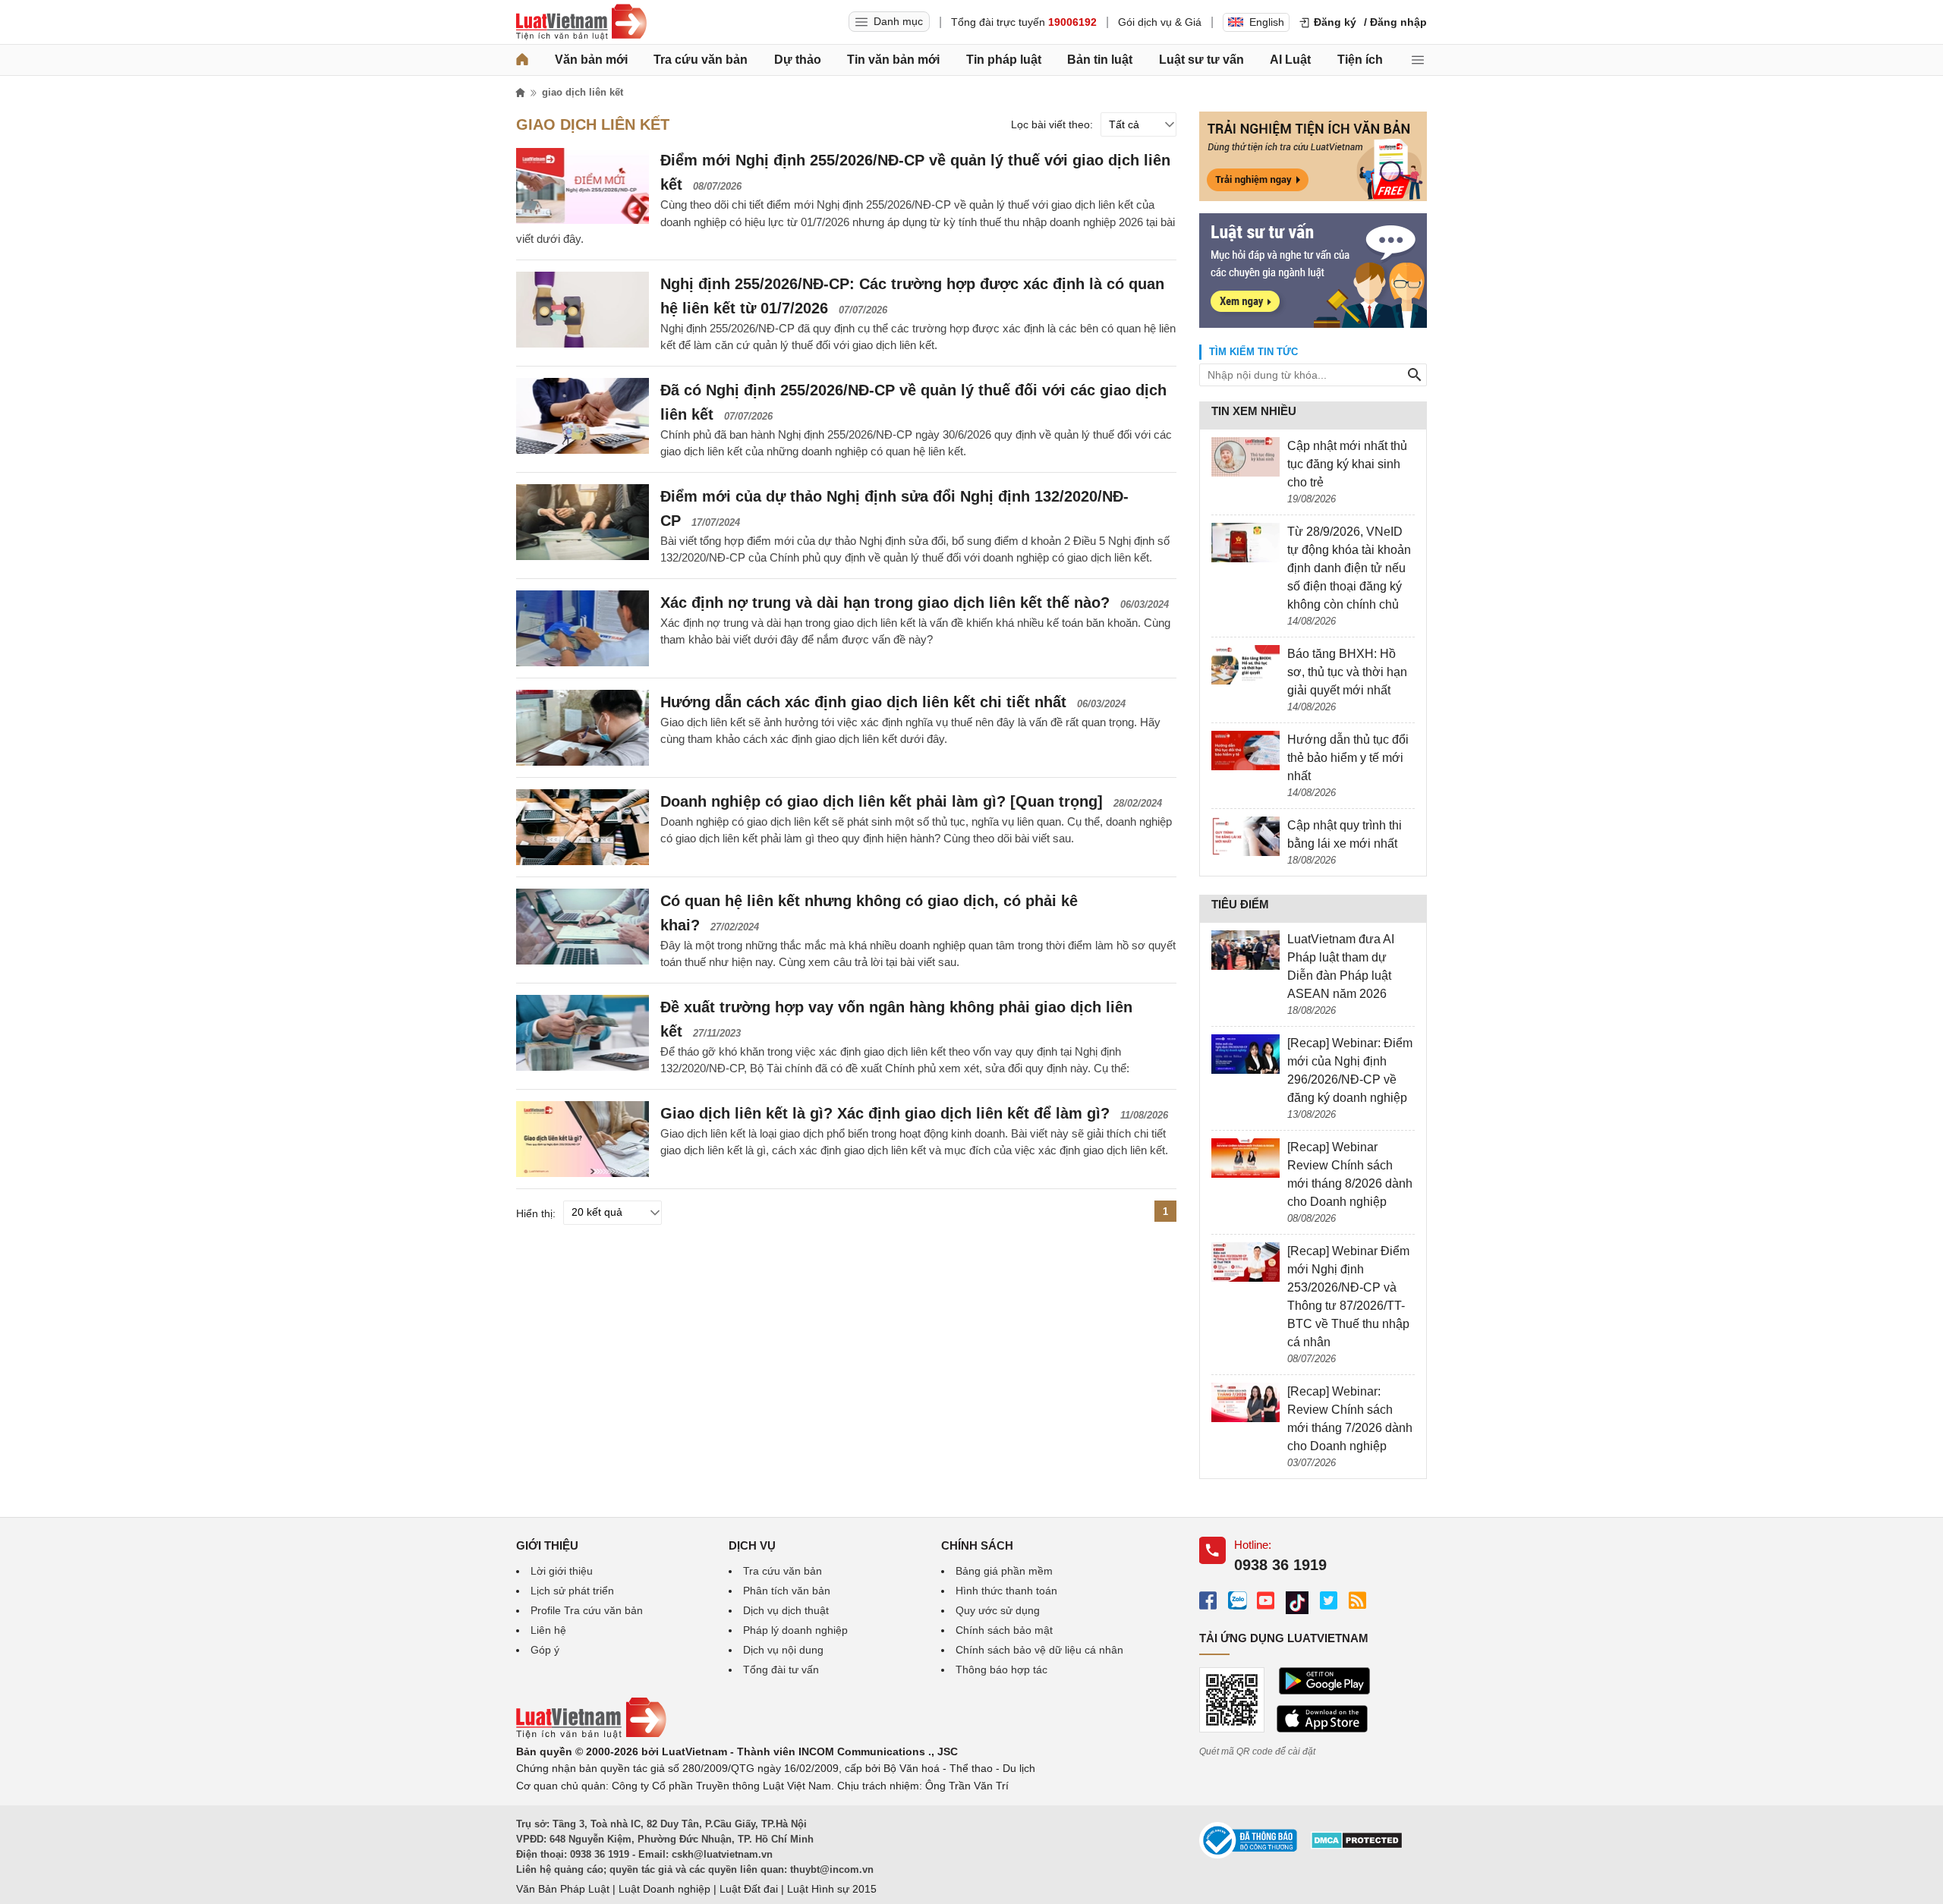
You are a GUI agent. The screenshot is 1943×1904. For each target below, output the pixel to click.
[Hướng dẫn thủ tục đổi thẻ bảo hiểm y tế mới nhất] (1245, 751)
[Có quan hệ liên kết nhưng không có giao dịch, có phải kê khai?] (583, 927)
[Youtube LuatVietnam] (1266, 1600)
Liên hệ (548, 1630)
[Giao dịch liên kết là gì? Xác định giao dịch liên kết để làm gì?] (583, 1139)
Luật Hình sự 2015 (832, 1889)
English (1267, 22)
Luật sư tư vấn (1201, 60)
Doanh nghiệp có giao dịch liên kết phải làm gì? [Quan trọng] (882, 801)
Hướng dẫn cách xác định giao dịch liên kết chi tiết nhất (863, 702)
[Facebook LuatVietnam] (1208, 1600)
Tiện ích (1360, 60)
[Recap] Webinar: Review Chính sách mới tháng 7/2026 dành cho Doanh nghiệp (1350, 1419)
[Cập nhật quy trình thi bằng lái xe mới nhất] (1245, 836)
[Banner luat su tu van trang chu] (1313, 324)
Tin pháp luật (1004, 60)
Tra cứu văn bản (701, 60)
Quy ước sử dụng (998, 1610)
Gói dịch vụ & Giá (1160, 22)
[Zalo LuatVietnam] (1237, 1600)
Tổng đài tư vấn (781, 1670)
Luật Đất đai (749, 1889)
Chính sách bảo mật (1004, 1630)
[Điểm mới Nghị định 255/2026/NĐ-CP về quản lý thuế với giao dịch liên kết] (583, 186)
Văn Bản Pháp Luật (563, 1889)
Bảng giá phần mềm (1004, 1571)
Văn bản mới (591, 60)
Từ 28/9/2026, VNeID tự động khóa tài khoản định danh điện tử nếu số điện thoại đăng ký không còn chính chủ (1349, 568)
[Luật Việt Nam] (581, 22)
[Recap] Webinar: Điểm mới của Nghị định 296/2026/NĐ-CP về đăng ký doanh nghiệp (1350, 1070)
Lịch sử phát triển (572, 1591)
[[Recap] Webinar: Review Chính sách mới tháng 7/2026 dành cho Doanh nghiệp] (1245, 1402)
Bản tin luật (1100, 60)
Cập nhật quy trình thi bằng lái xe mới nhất (1345, 834)
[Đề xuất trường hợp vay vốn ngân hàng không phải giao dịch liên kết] (583, 1033)
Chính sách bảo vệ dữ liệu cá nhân (1039, 1650)
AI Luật (1290, 60)
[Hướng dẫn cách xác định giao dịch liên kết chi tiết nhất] (583, 728)
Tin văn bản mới (893, 60)
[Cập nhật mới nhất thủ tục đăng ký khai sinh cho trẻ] (1245, 457)
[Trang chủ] (522, 60)
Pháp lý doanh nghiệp (795, 1630)
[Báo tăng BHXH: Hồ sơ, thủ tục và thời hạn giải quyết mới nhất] (1245, 665)
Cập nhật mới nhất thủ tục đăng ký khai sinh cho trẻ (1347, 464)
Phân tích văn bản (787, 1591)
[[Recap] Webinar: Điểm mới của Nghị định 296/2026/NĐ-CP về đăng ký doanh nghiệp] (1245, 1054)
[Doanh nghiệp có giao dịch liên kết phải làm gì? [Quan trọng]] (583, 827)
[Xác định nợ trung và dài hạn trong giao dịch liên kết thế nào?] (583, 628)
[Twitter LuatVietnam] (1329, 1600)
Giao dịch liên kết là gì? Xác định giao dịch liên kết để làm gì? (885, 1113)
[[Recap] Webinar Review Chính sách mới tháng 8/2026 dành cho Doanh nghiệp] (1245, 1158)
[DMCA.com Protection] (1357, 1846)
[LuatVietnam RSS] (1357, 1600)
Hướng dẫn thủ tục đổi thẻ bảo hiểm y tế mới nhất (1348, 758)
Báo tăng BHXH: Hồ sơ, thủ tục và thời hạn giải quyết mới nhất (1347, 672)
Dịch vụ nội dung (783, 1650)
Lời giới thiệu (562, 1571)
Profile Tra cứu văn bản (587, 1610)
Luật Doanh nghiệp (664, 1889)
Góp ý (545, 1650)
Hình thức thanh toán (1006, 1591)
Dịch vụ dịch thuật (786, 1610)
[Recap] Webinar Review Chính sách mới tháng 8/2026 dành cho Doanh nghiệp (1350, 1174)
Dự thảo (798, 60)
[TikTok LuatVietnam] (1297, 1603)
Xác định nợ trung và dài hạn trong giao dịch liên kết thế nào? (885, 603)
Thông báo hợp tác (1001, 1670)
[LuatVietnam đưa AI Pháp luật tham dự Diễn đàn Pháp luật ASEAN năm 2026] (1245, 950)
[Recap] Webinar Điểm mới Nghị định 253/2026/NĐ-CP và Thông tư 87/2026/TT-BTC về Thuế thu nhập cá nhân (1348, 1297)
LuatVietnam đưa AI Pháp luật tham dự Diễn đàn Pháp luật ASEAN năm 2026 (1341, 966)
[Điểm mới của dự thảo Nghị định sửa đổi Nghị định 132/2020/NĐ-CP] (583, 522)
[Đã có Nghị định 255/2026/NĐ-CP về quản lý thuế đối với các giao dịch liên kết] (583, 416)
